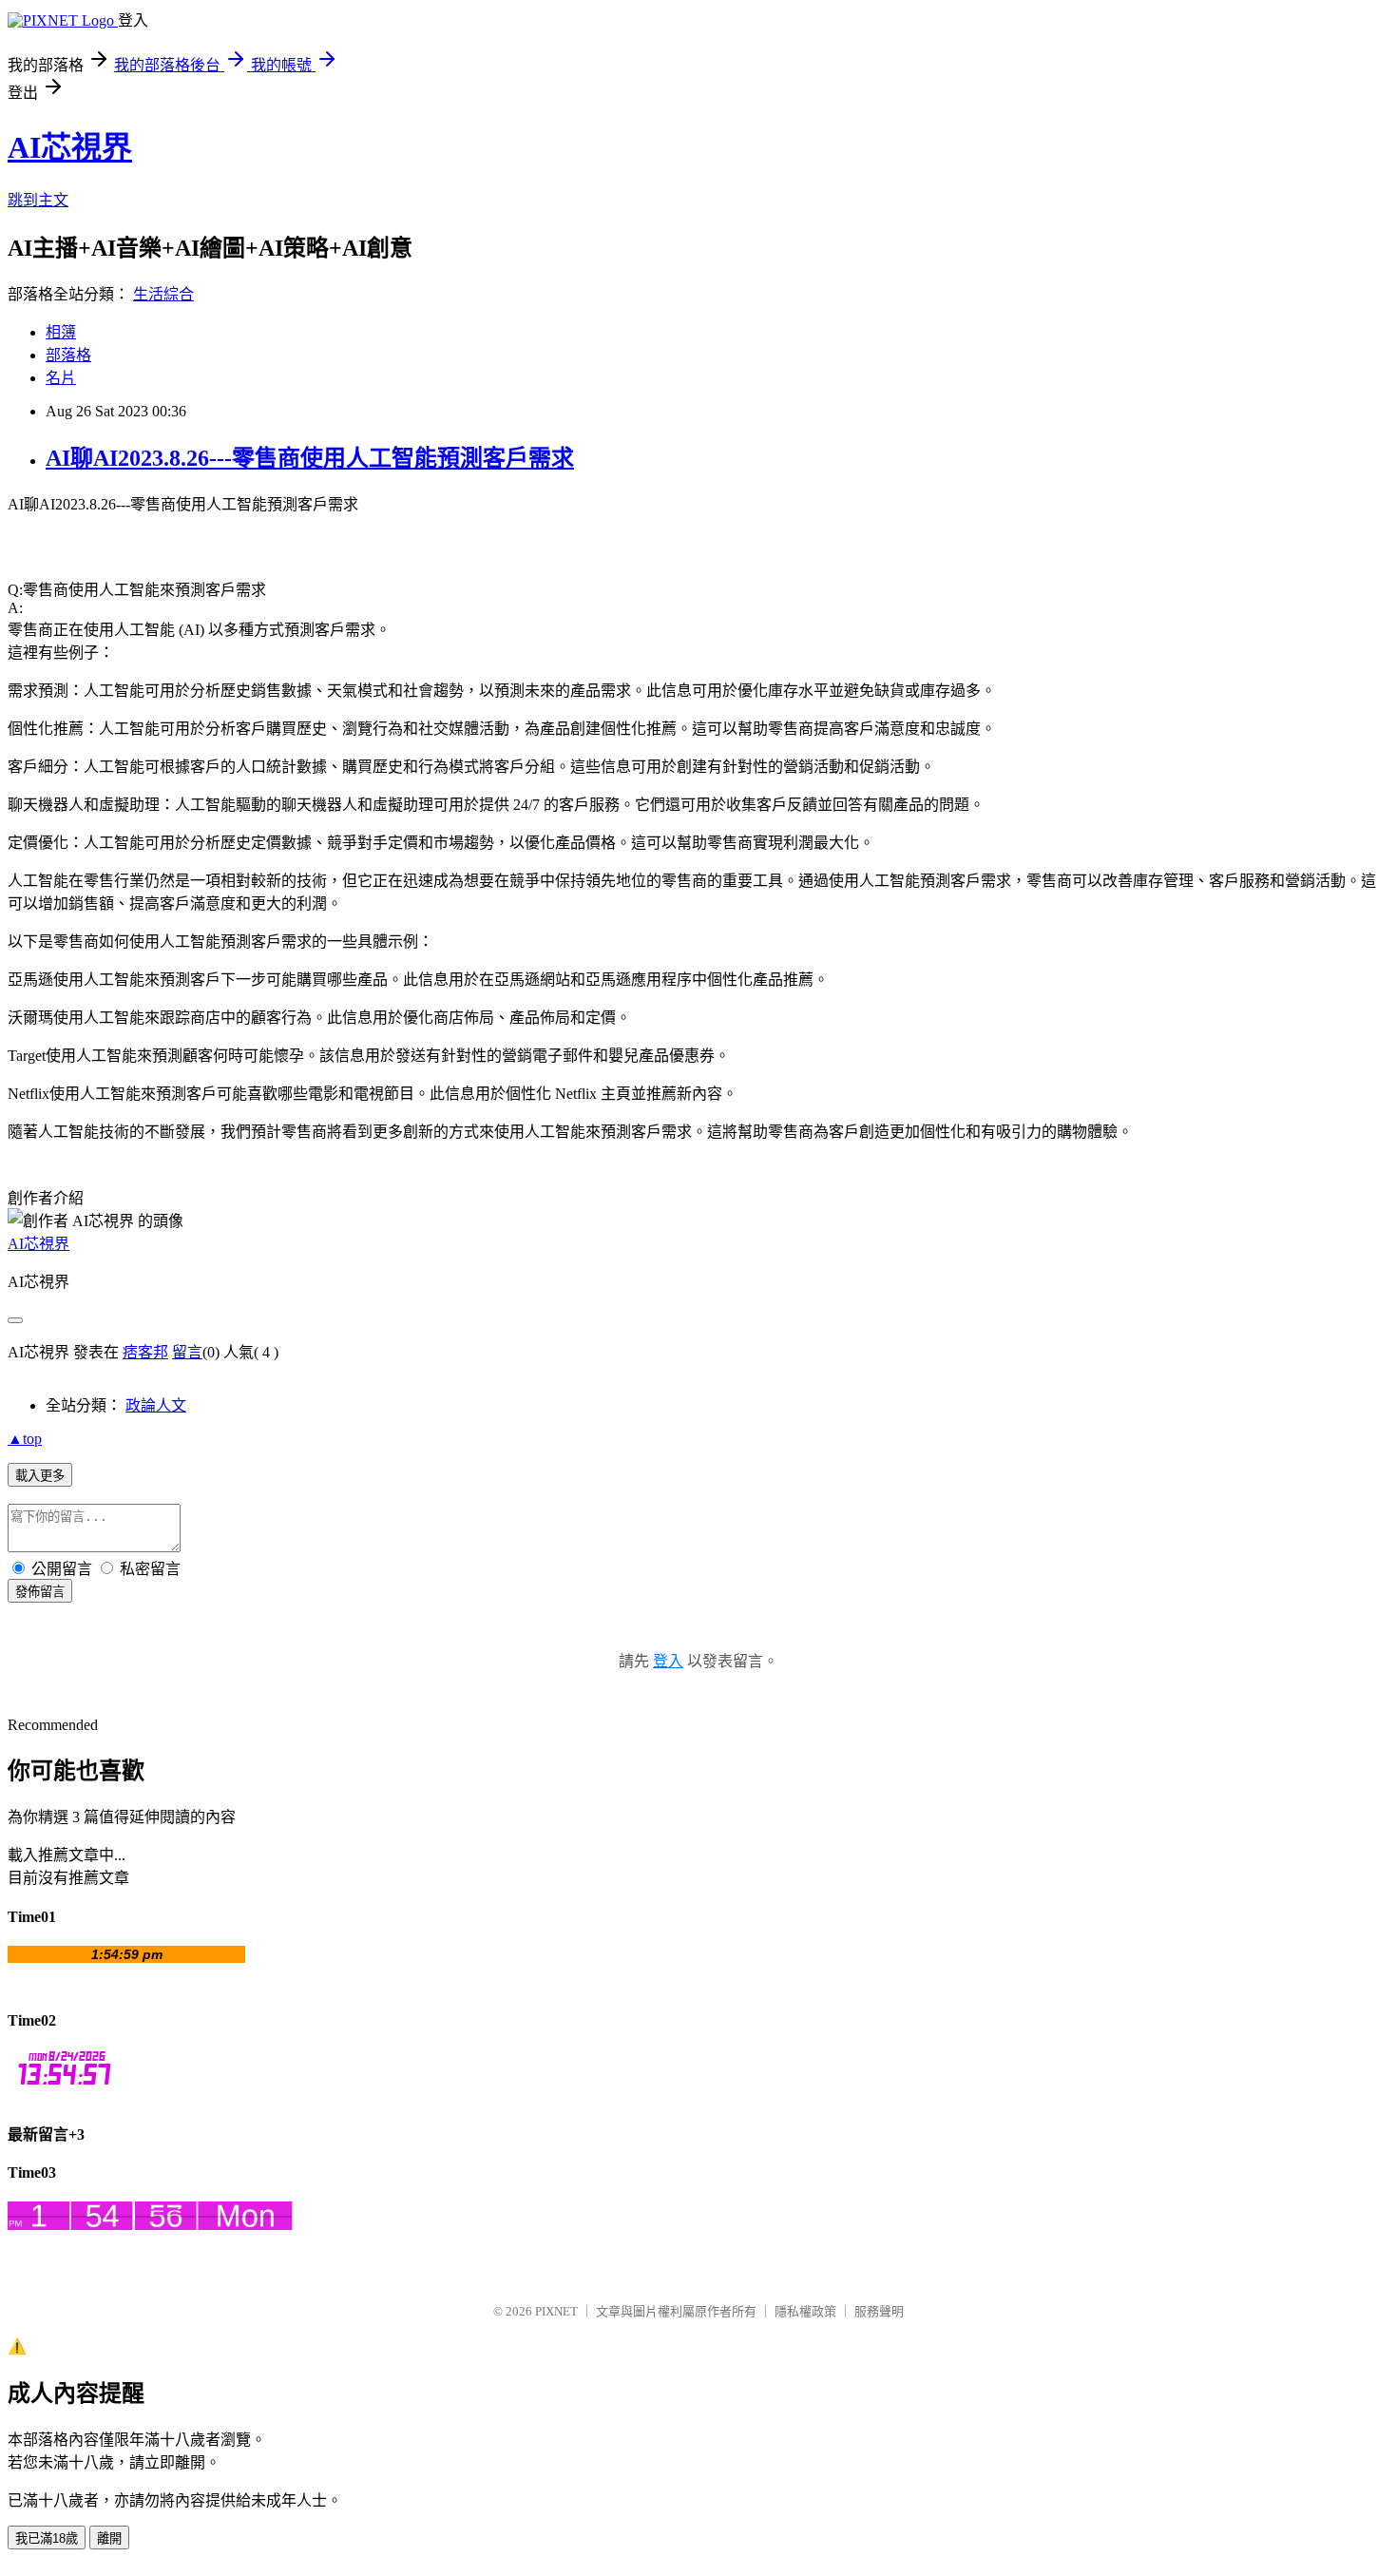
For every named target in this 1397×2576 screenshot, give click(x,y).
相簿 (61, 332)
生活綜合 (163, 294)
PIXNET (556, 2311)
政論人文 (156, 1405)
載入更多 (40, 1476)
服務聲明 (879, 2311)
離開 (109, 2538)
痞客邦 (145, 1352)
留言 (187, 1352)
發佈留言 (40, 1592)
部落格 (68, 355)
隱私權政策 (805, 2311)
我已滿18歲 (47, 2538)
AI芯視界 (70, 147)
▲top (25, 1439)
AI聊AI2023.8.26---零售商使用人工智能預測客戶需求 (310, 458)
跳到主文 (38, 200)
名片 (61, 378)
